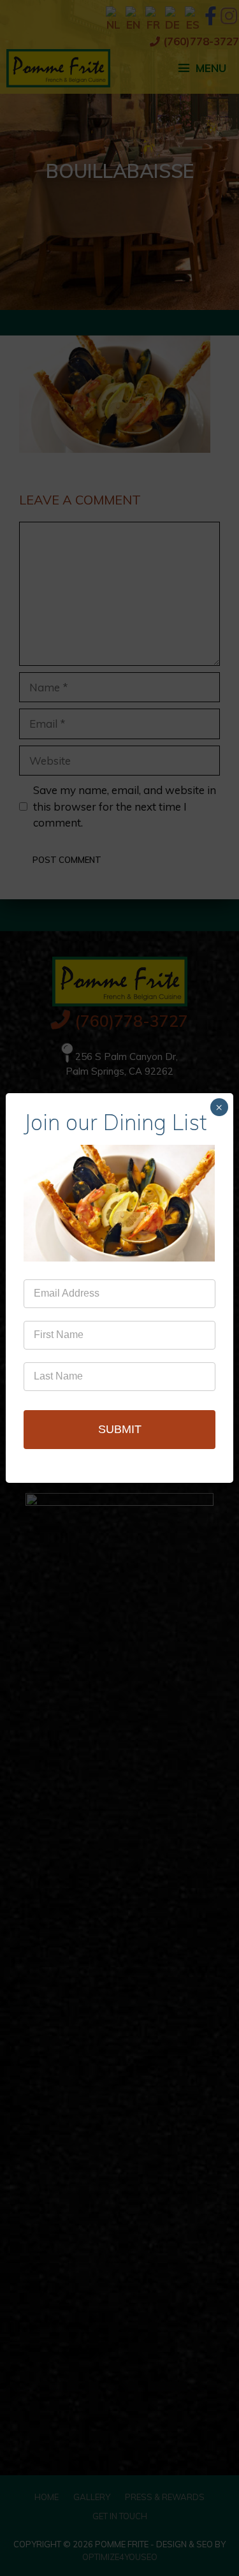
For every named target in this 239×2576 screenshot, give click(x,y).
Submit (120, 1429)
